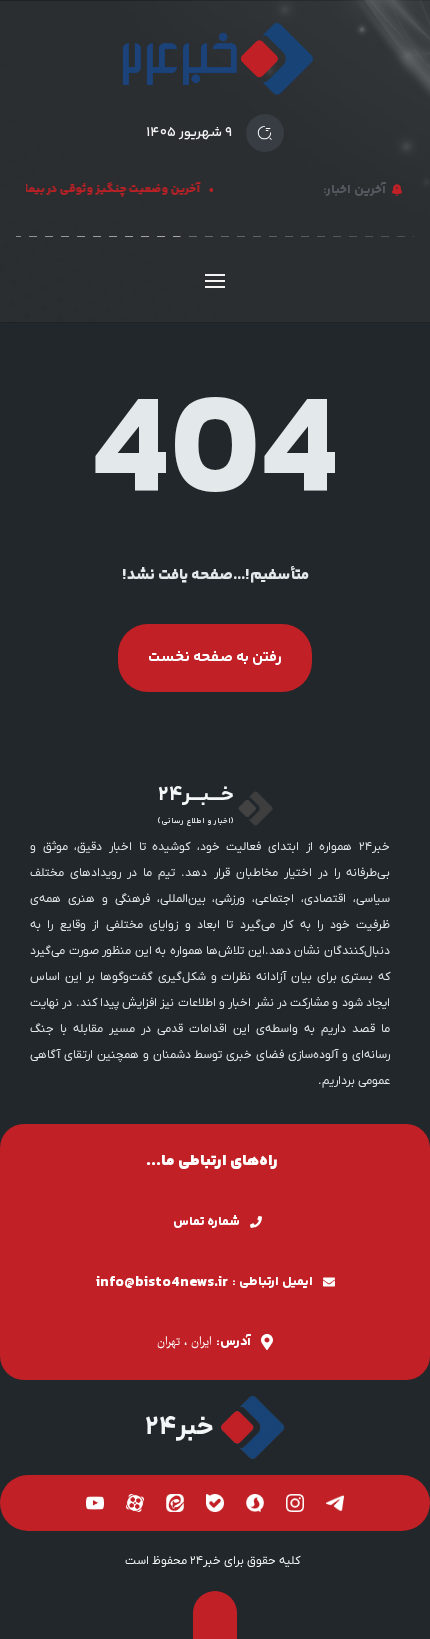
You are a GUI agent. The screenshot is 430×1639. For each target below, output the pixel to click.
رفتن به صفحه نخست (215, 657)
